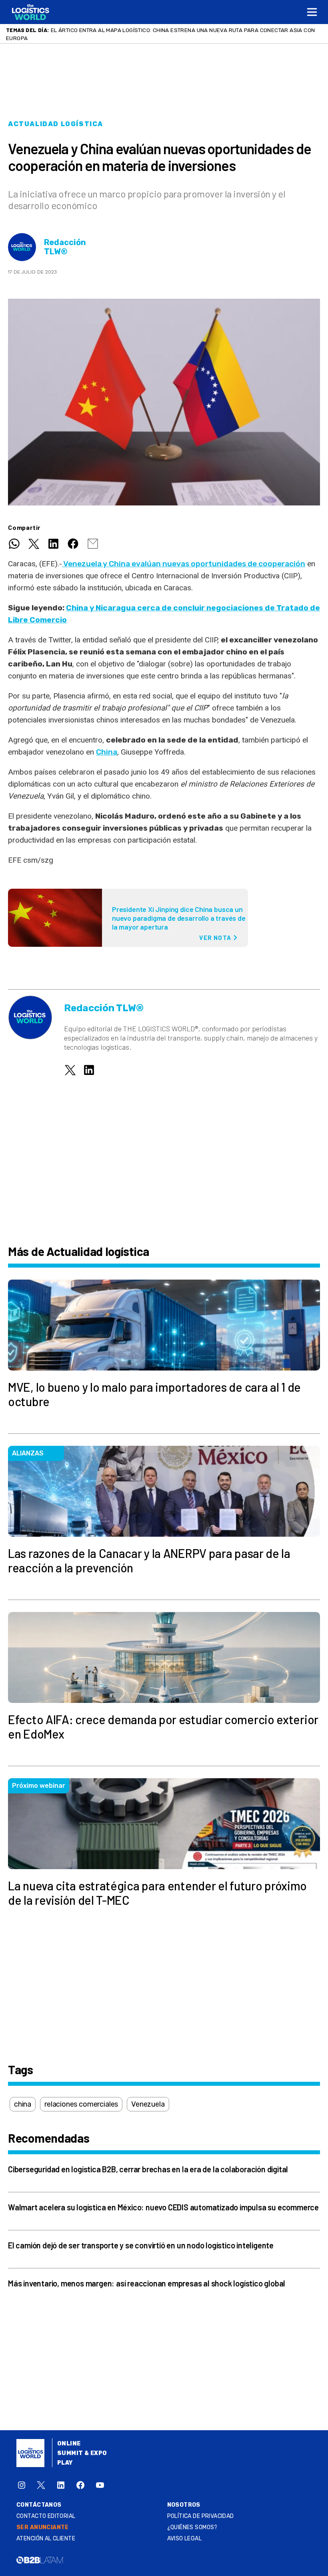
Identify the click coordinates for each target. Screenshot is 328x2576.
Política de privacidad (201, 2516)
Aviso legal (185, 2539)
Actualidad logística (56, 124)
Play (65, 2463)
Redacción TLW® (65, 247)
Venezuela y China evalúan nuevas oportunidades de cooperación (184, 564)
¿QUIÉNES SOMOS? (192, 2527)
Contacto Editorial (46, 2516)
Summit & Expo (82, 2453)
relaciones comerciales (81, 2104)
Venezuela (148, 2104)
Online (69, 2444)
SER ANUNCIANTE (43, 2527)
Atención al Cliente (46, 2539)
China (107, 752)
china (23, 2104)
